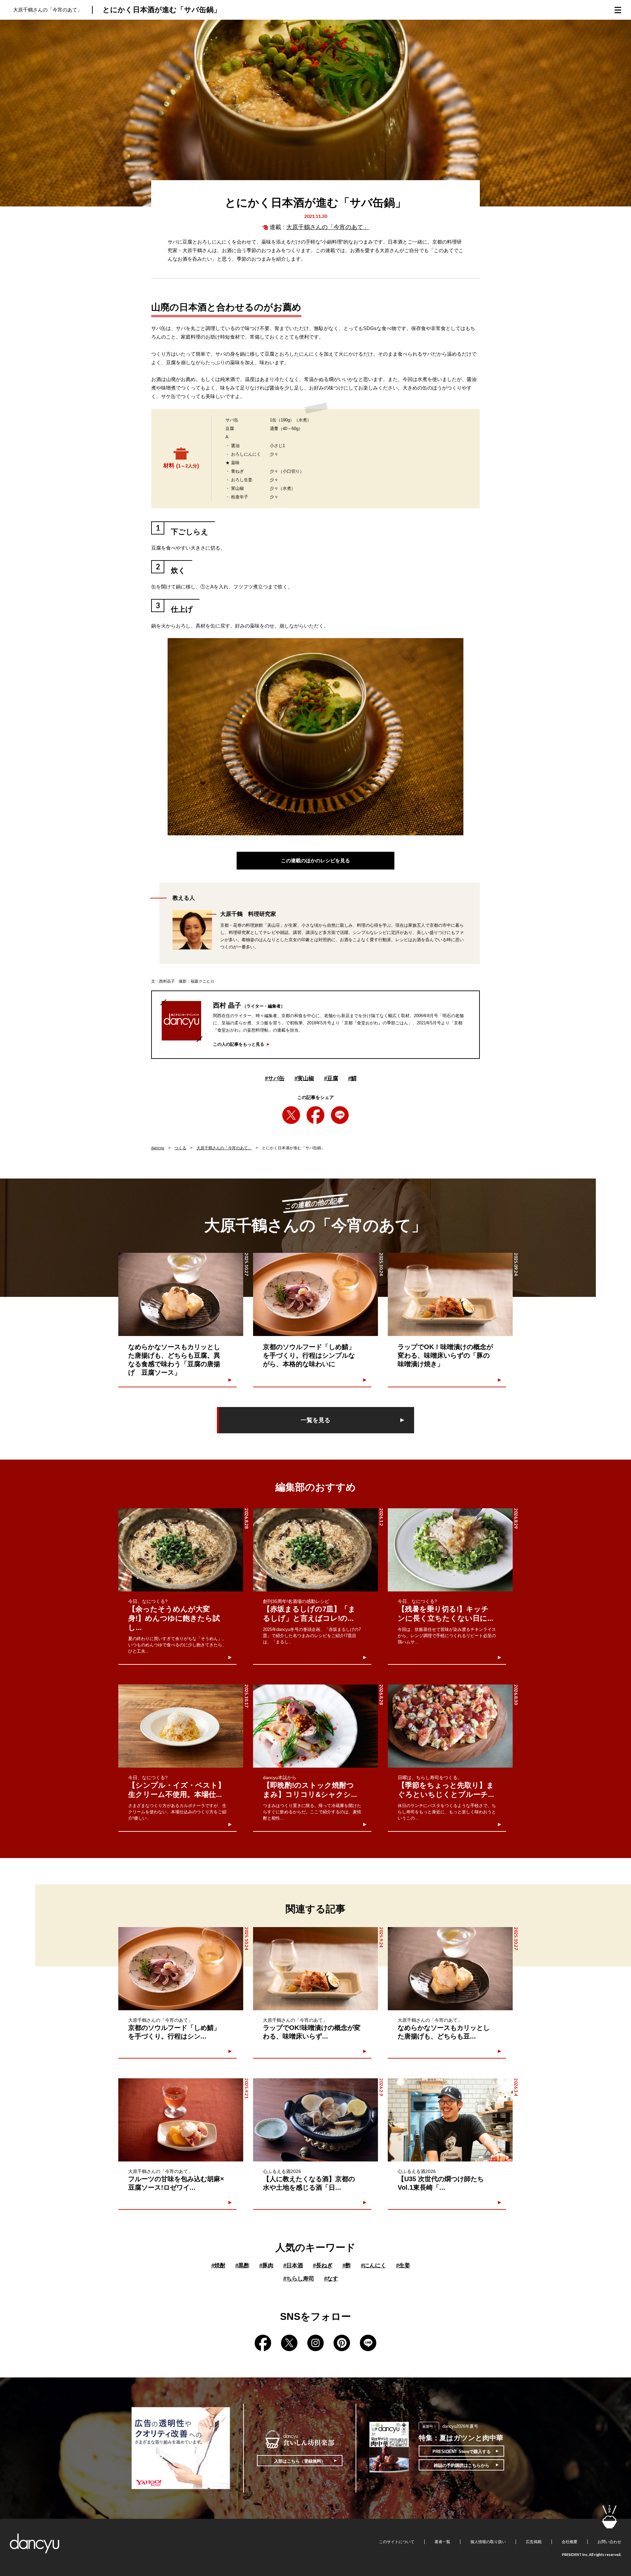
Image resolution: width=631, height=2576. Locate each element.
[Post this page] (291, 1115)
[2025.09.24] (450, 1294)
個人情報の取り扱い (488, 2542)
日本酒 (293, 2266)
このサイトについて (397, 2542)
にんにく (374, 2266)
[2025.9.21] (181, 2120)
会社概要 (570, 2542)
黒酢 (242, 2266)
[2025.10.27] (181, 1294)
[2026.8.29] (450, 1550)
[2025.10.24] (315, 1294)
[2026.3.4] (450, 2120)
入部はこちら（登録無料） (300, 2461)
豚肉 (266, 2266)
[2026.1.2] (315, 1550)
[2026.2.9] (315, 2120)
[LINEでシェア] (340, 1115)
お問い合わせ (609, 2542)
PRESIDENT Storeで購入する (462, 2452)
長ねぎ (323, 2266)
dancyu (158, 1148)
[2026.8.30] (450, 1726)
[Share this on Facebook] (315, 1115)
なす (331, 2279)
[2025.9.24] (315, 1969)
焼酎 (218, 2266)
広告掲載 (534, 2542)
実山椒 (304, 1078)
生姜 (403, 2266)
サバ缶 (275, 1078)
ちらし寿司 (299, 2279)
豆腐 (331, 1078)
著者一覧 (442, 2542)
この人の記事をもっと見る (239, 1044)
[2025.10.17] (181, 1726)
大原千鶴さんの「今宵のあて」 (328, 227)
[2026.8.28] (181, 1550)
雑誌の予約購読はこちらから (462, 2465)
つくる (180, 1148)
